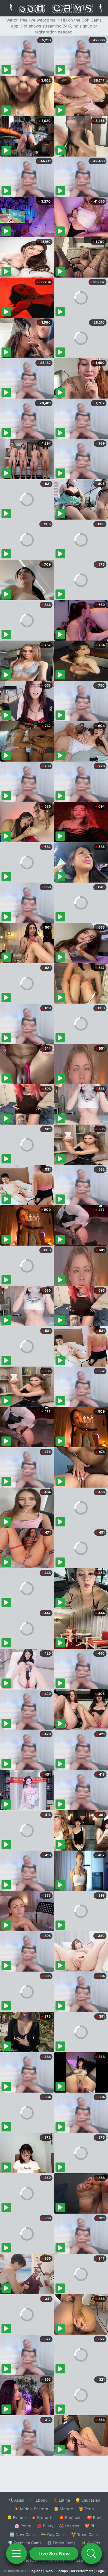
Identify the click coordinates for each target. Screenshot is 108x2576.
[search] (91, 2554)
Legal (100, 2571)
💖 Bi (89, 2526)
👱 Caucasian (88, 2500)
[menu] (16, 2554)
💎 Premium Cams (25, 2543)
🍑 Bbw (94, 2517)
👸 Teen (86, 2509)
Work (49, 2571)
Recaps (62, 2571)
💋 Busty (45, 2526)
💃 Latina (61, 2500)
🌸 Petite (23, 2526)
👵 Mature (63, 2509)
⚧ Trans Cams (85, 2534)
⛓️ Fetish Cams (61, 2543)
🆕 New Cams (23, 2534)
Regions (36, 2571)
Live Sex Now (54, 2554)
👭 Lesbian (69, 2526)
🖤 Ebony (39, 2500)
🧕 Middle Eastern (31, 2509)
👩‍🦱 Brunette (42, 2517)
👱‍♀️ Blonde (16, 2517)
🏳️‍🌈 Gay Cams (53, 2534)
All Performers (82, 2571)
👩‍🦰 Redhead (70, 2517)
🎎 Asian (16, 2500)
